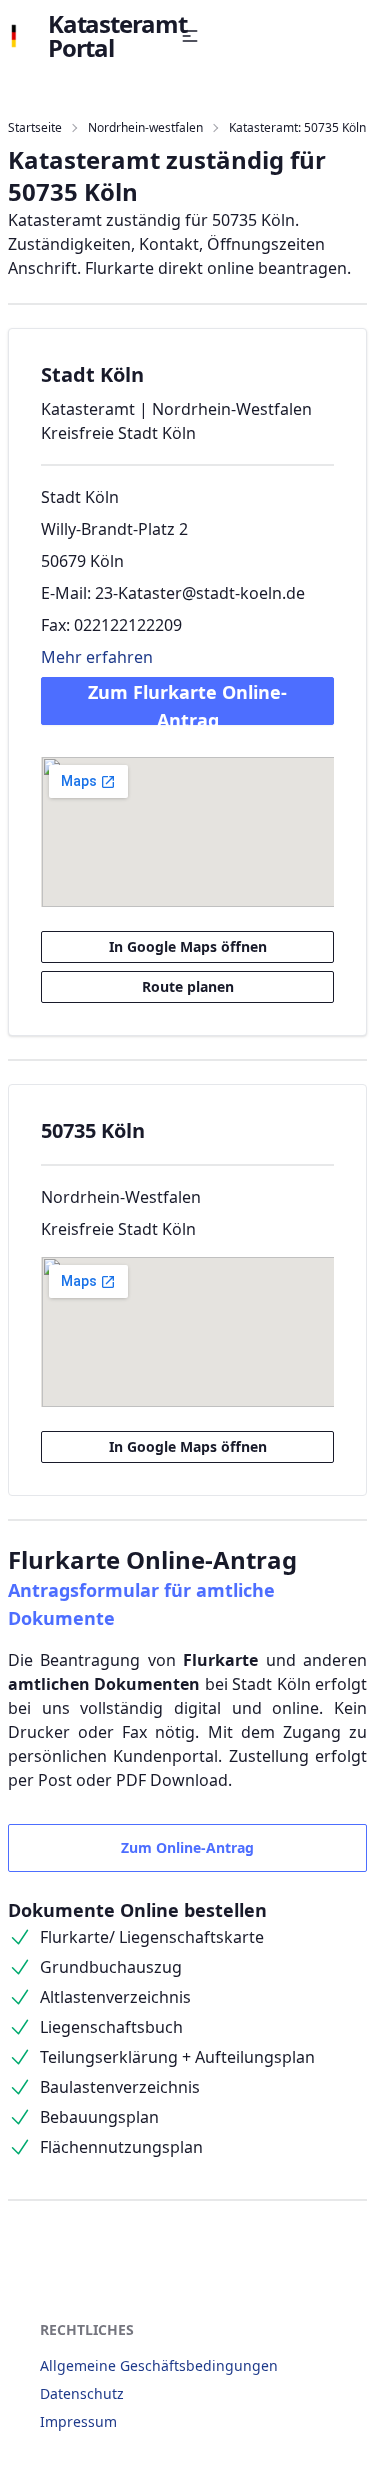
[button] (190, 36)
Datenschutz (82, 2393)
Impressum (78, 2421)
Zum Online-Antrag (187, 1847)
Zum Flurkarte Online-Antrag (187, 702)
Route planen (188, 986)
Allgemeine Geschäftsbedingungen (159, 2365)
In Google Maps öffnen (188, 946)
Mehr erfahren (97, 657)
